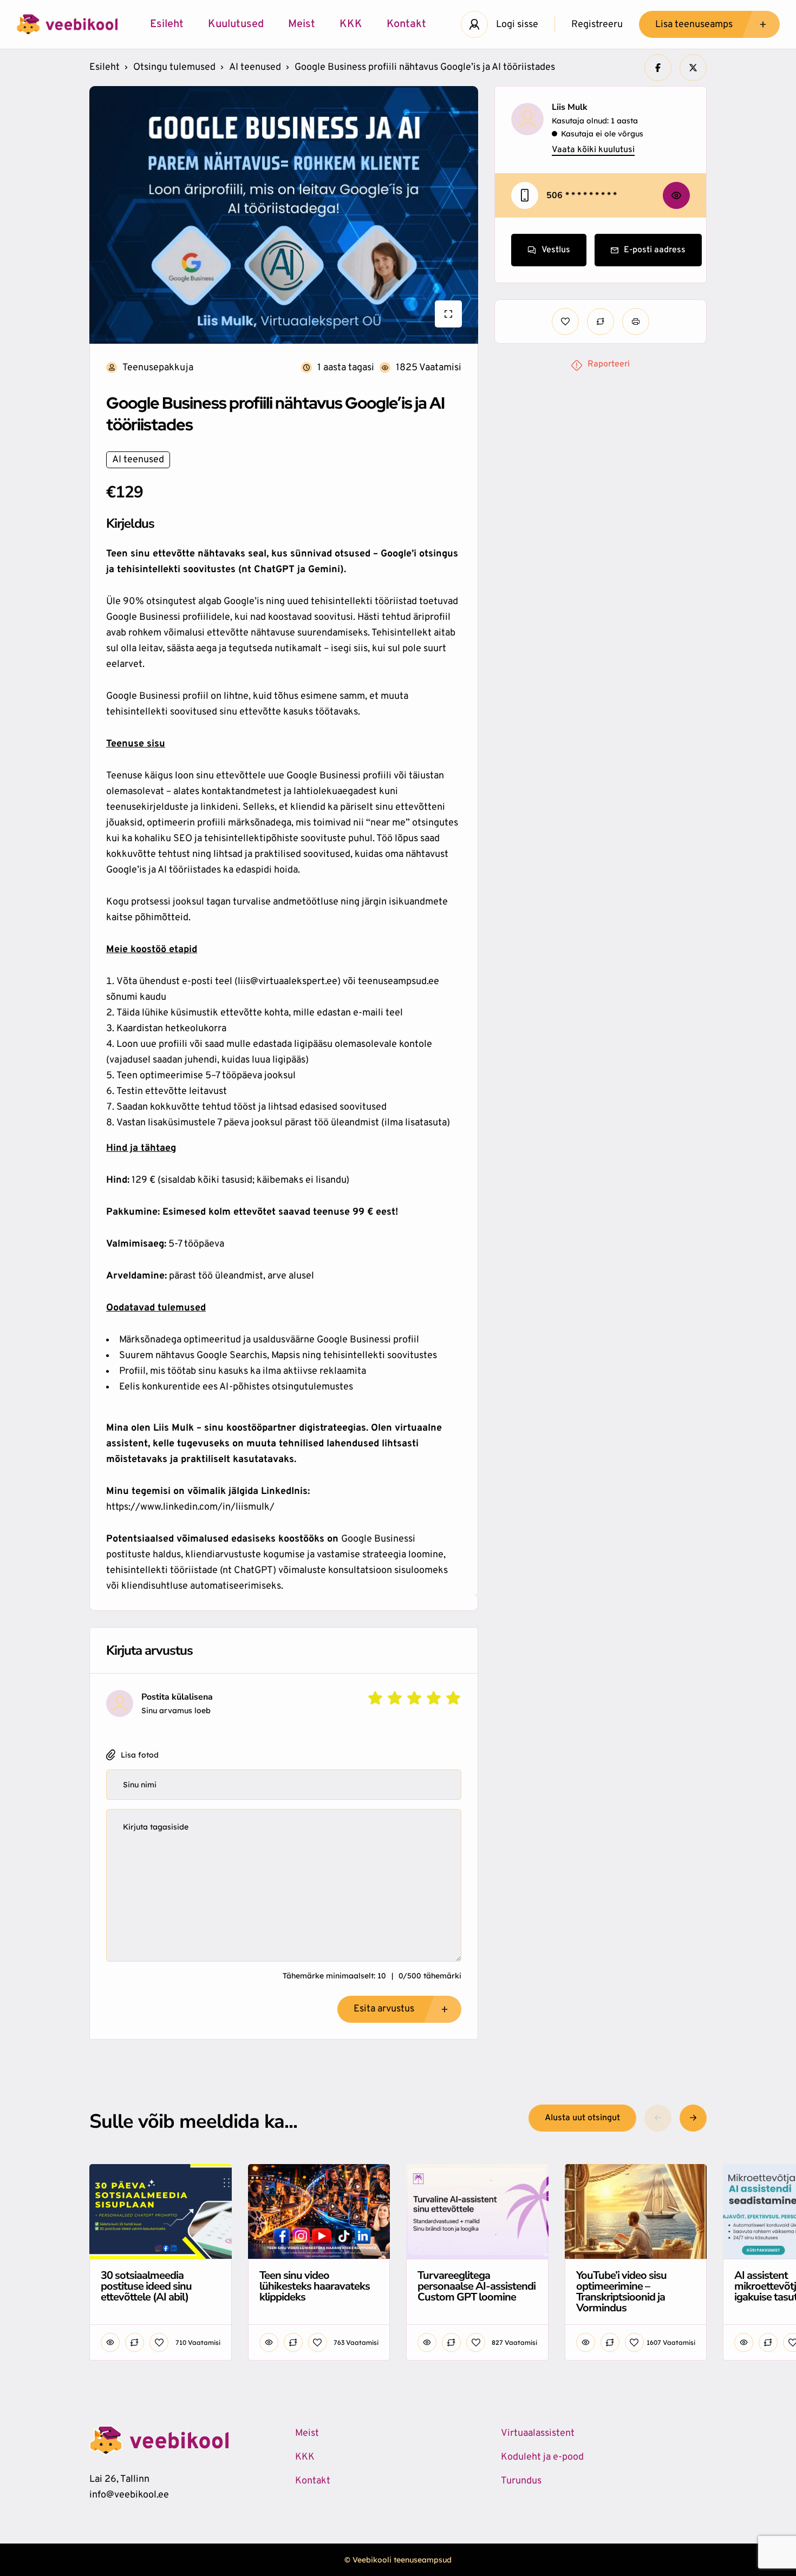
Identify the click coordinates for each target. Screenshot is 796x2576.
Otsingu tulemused (174, 67)
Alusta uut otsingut (582, 2118)
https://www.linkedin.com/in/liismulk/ (190, 1507)
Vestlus (556, 250)
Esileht (167, 24)
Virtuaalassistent (538, 2433)
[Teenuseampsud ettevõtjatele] (67, 24)
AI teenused (255, 67)
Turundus (521, 2481)
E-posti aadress (655, 250)
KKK (351, 24)
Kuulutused (236, 24)
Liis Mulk (570, 107)
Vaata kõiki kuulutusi (593, 150)
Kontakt (406, 24)
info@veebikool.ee (129, 2495)
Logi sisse (517, 25)
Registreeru (597, 25)
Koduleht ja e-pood (542, 2457)
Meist (302, 24)
